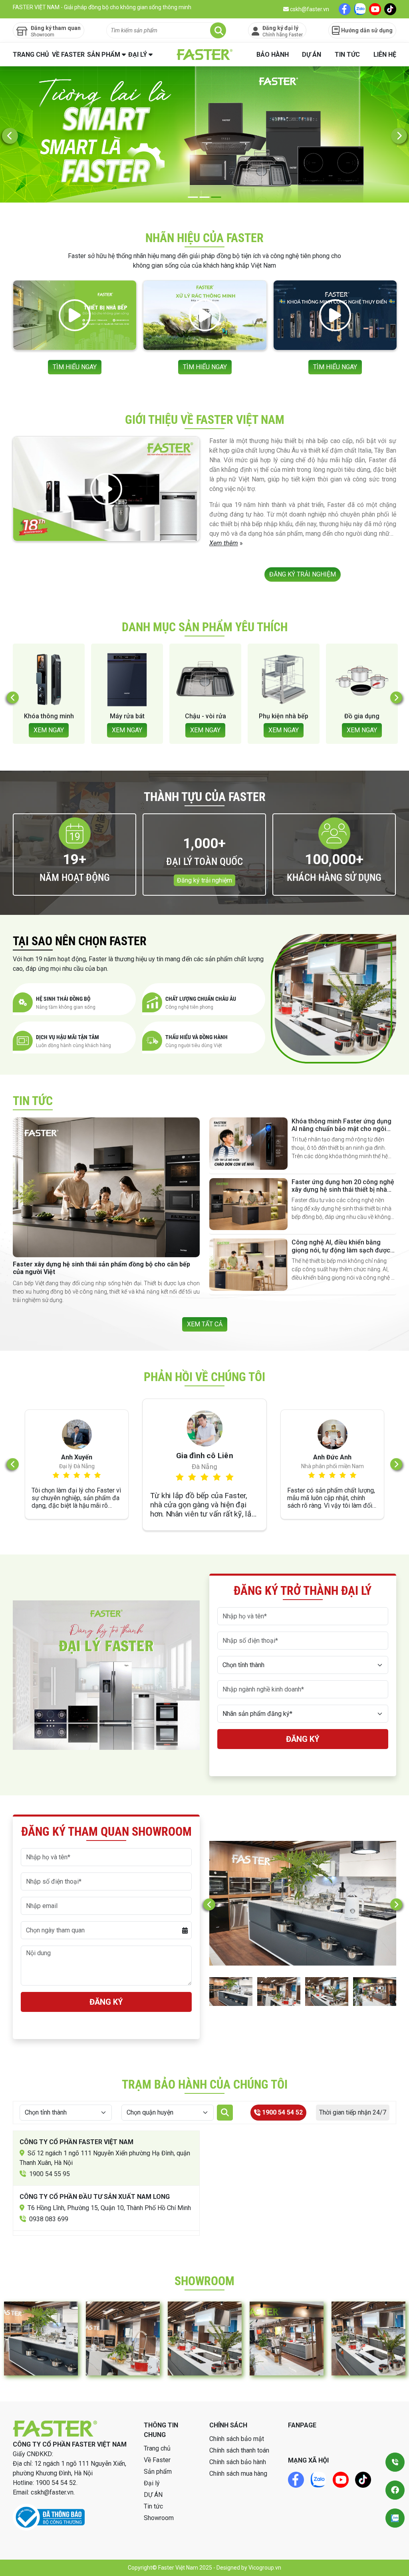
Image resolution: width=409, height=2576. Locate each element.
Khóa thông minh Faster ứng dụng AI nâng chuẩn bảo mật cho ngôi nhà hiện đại (341, 1129)
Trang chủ (31, 55)
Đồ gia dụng (284, 716)
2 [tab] (205, 197)
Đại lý (138, 55)
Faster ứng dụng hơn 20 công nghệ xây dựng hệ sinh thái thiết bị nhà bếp (343, 1190)
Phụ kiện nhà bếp (205, 716)
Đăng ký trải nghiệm (204, 880)
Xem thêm (224, 543)
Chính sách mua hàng (238, 2474)
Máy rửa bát (49, 716)
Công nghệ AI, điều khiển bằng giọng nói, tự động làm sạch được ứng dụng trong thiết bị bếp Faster (341, 1250)
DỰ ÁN (312, 55)
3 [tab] (216, 197)
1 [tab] (193, 197)
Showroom (159, 2518)
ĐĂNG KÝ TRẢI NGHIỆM (303, 574)
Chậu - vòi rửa (127, 716)
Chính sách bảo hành (238, 2462)
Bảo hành (273, 55)
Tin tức (347, 55)
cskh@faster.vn (309, 9)
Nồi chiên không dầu (362, 720)
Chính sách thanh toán (239, 2450)
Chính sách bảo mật (237, 2439)
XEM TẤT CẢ (205, 1324)
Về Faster (68, 55)
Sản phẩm (104, 55)
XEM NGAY (49, 730)
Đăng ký (303, 1739)
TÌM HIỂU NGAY (75, 367)
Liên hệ (385, 55)
